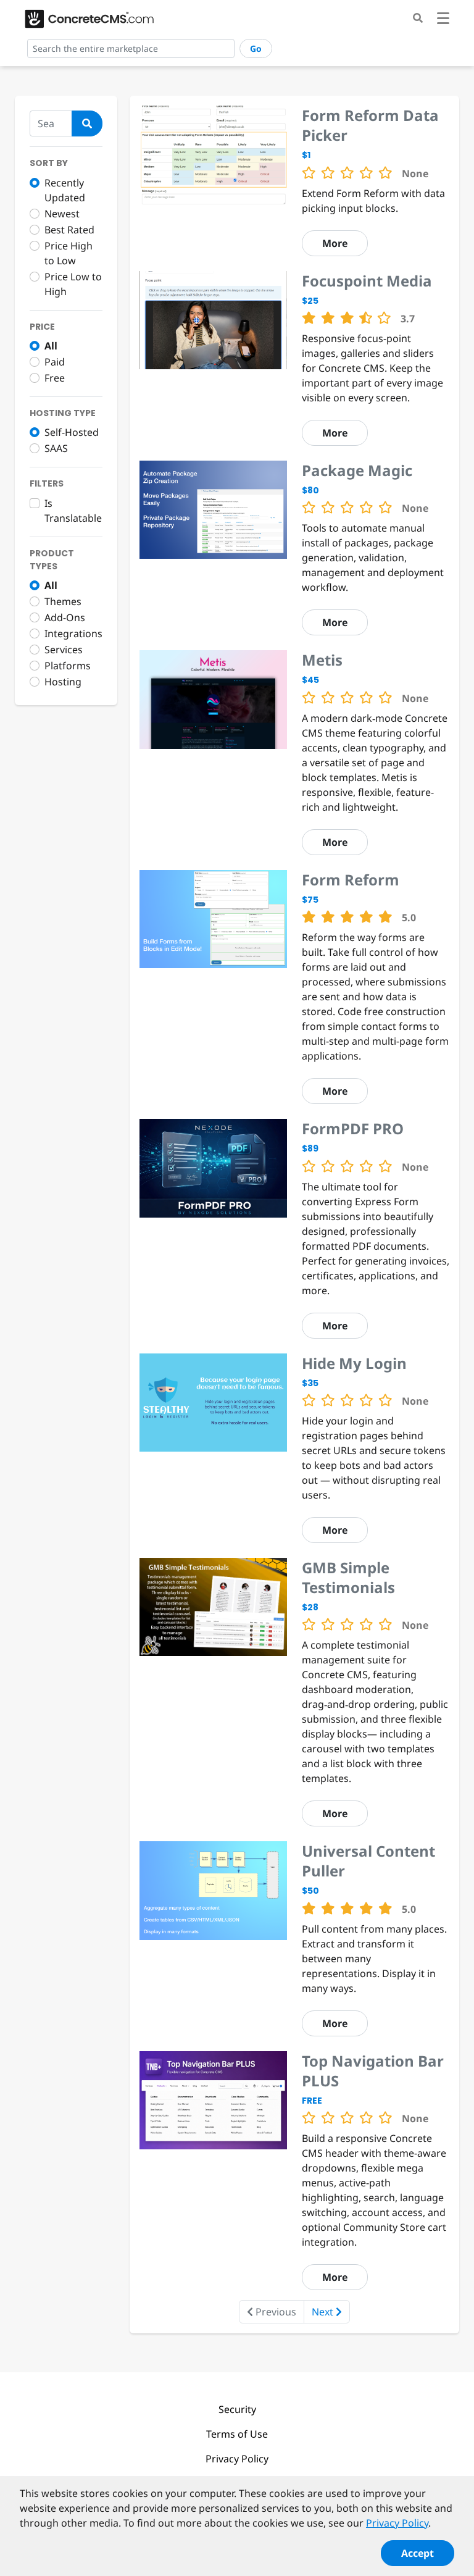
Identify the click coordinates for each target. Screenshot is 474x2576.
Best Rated (69, 230)
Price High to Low (69, 253)
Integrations (73, 634)
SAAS (56, 448)
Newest (62, 214)
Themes (63, 601)
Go (256, 48)
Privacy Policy (237, 2459)
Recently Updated (65, 190)
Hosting (63, 682)
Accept (418, 2553)
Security (237, 2409)
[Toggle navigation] (443, 20)
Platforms (68, 666)
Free (55, 378)
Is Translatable (73, 511)
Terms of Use (237, 2434)
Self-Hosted (72, 432)
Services (64, 650)
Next (324, 2312)
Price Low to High (73, 284)
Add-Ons (65, 617)
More (335, 243)
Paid (55, 362)
